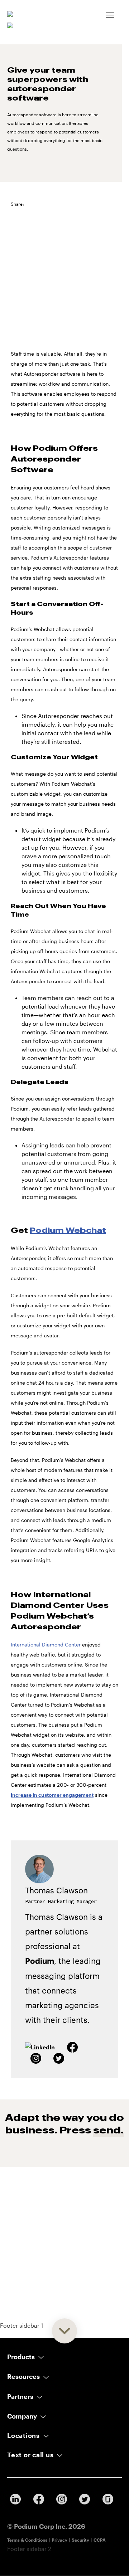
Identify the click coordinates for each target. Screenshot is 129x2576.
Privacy (59, 2540)
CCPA (100, 2540)
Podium (40, 1961)
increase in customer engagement (52, 1795)
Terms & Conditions (27, 2540)
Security (80, 2540)
